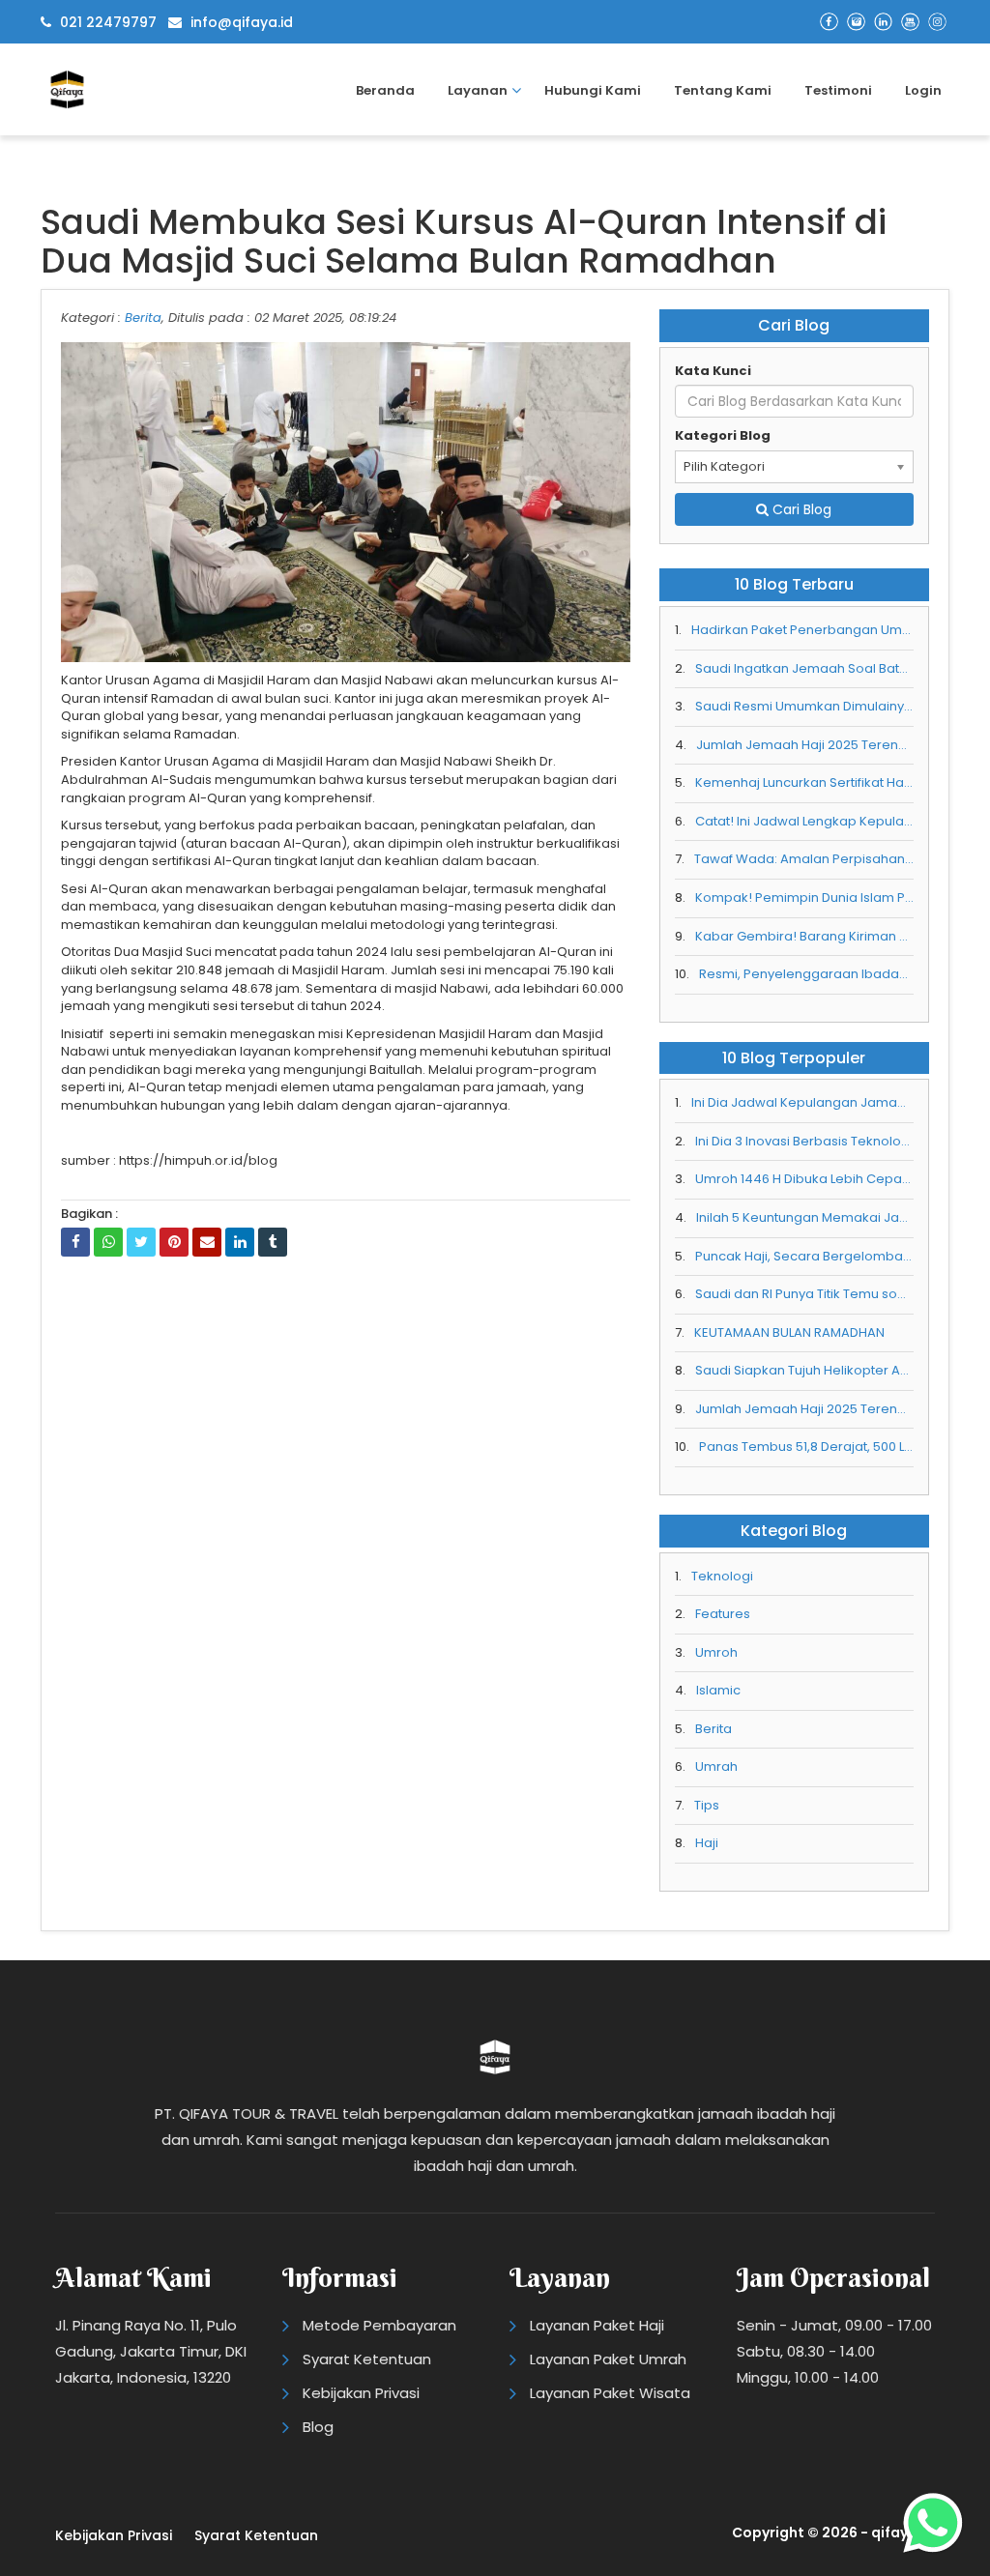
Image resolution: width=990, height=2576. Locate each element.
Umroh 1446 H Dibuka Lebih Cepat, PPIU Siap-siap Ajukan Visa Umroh (804, 1179)
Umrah (716, 1767)
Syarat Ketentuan (367, 2359)
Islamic (718, 1691)
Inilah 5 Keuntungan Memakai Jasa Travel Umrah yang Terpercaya (805, 1218)
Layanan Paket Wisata (610, 2393)
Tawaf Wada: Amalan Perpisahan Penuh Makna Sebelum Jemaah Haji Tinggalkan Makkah (804, 859)
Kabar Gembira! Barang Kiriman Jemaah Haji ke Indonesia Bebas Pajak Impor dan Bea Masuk (804, 937)
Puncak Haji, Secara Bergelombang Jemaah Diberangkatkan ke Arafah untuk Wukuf (804, 1257)
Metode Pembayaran (379, 2325)
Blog (318, 2427)
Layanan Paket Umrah (608, 2359)
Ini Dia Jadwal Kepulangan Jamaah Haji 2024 (802, 1103)
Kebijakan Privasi (361, 2393)
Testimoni (838, 90)
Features (723, 1614)
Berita (143, 318)
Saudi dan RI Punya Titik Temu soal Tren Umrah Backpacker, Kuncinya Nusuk (804, 1294)
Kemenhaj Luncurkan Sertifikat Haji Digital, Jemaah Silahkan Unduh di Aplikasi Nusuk (804, 783)
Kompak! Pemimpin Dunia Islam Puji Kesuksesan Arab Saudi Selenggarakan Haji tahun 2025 (804, 898)
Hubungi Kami (593, 90)
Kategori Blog (723, 436)
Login (923, 90)
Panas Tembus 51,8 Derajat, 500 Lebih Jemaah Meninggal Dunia (806, 1447)
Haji (707, 1843)
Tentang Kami (723, 90)
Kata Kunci (713, 371)
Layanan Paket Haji (597, 2325)
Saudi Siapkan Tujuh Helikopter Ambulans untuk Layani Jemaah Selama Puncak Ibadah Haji (804, 1371)
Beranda (385, 90)
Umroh (716, 1653)
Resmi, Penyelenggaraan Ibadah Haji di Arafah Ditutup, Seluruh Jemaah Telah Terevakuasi (806, 974)
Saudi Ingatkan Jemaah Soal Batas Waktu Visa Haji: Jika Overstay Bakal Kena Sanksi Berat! (804, 669)
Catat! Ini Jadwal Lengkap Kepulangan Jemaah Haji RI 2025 (804, 822)
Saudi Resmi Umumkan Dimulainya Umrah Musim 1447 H (804, 707)
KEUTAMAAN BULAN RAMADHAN (789, 1333)
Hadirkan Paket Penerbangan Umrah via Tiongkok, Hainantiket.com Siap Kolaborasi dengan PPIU (802, 630)
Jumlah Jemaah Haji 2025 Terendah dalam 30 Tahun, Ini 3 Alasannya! (805, 745)
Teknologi (722, 1577)
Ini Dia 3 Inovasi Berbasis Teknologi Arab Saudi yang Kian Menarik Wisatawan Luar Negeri (804, 1142)
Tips (707, 1806)
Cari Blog (800, 509)
